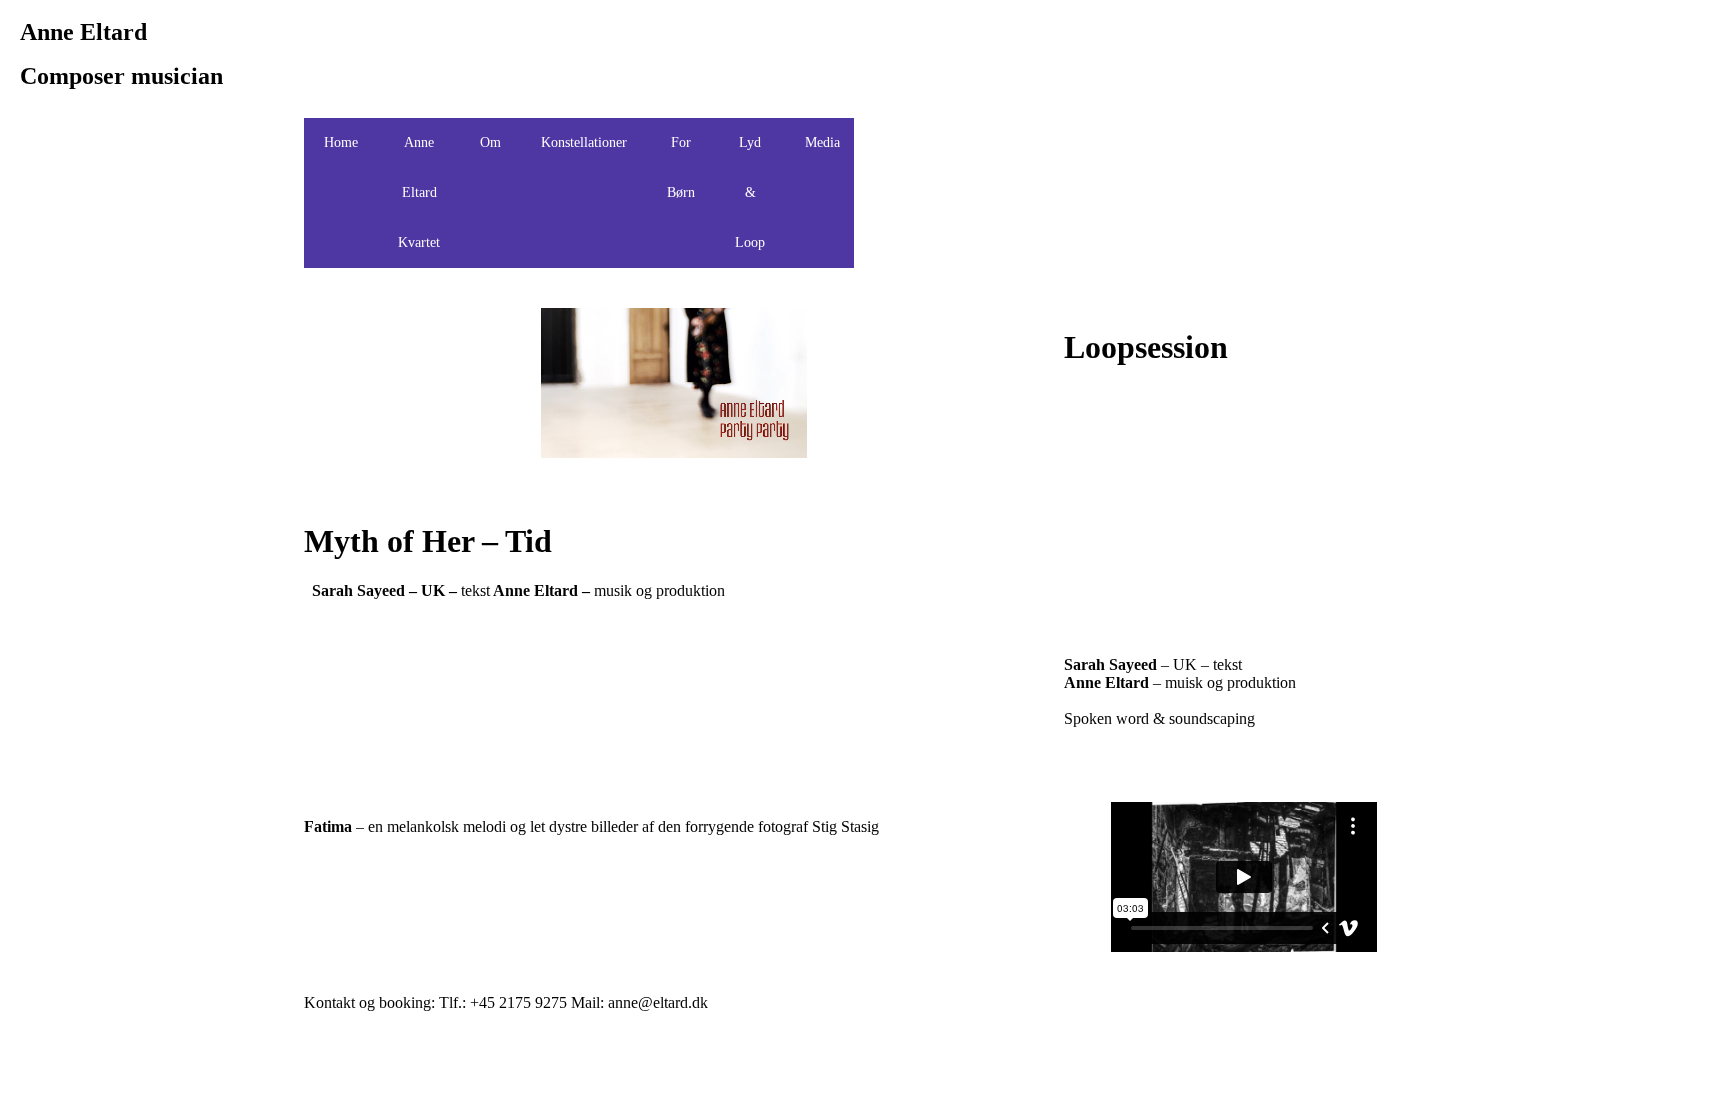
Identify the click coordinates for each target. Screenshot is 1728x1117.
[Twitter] (953, 143)
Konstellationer (584, 142)
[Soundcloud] (1061, 143)
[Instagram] (1169, 143)
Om (490, 142)
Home (341, 142)
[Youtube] (1007, 143)
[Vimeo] (1115, 143)
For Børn (681, 167)
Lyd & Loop (750, 192)
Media (822, 142)
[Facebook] (899, 143)
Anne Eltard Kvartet (419, 192)
